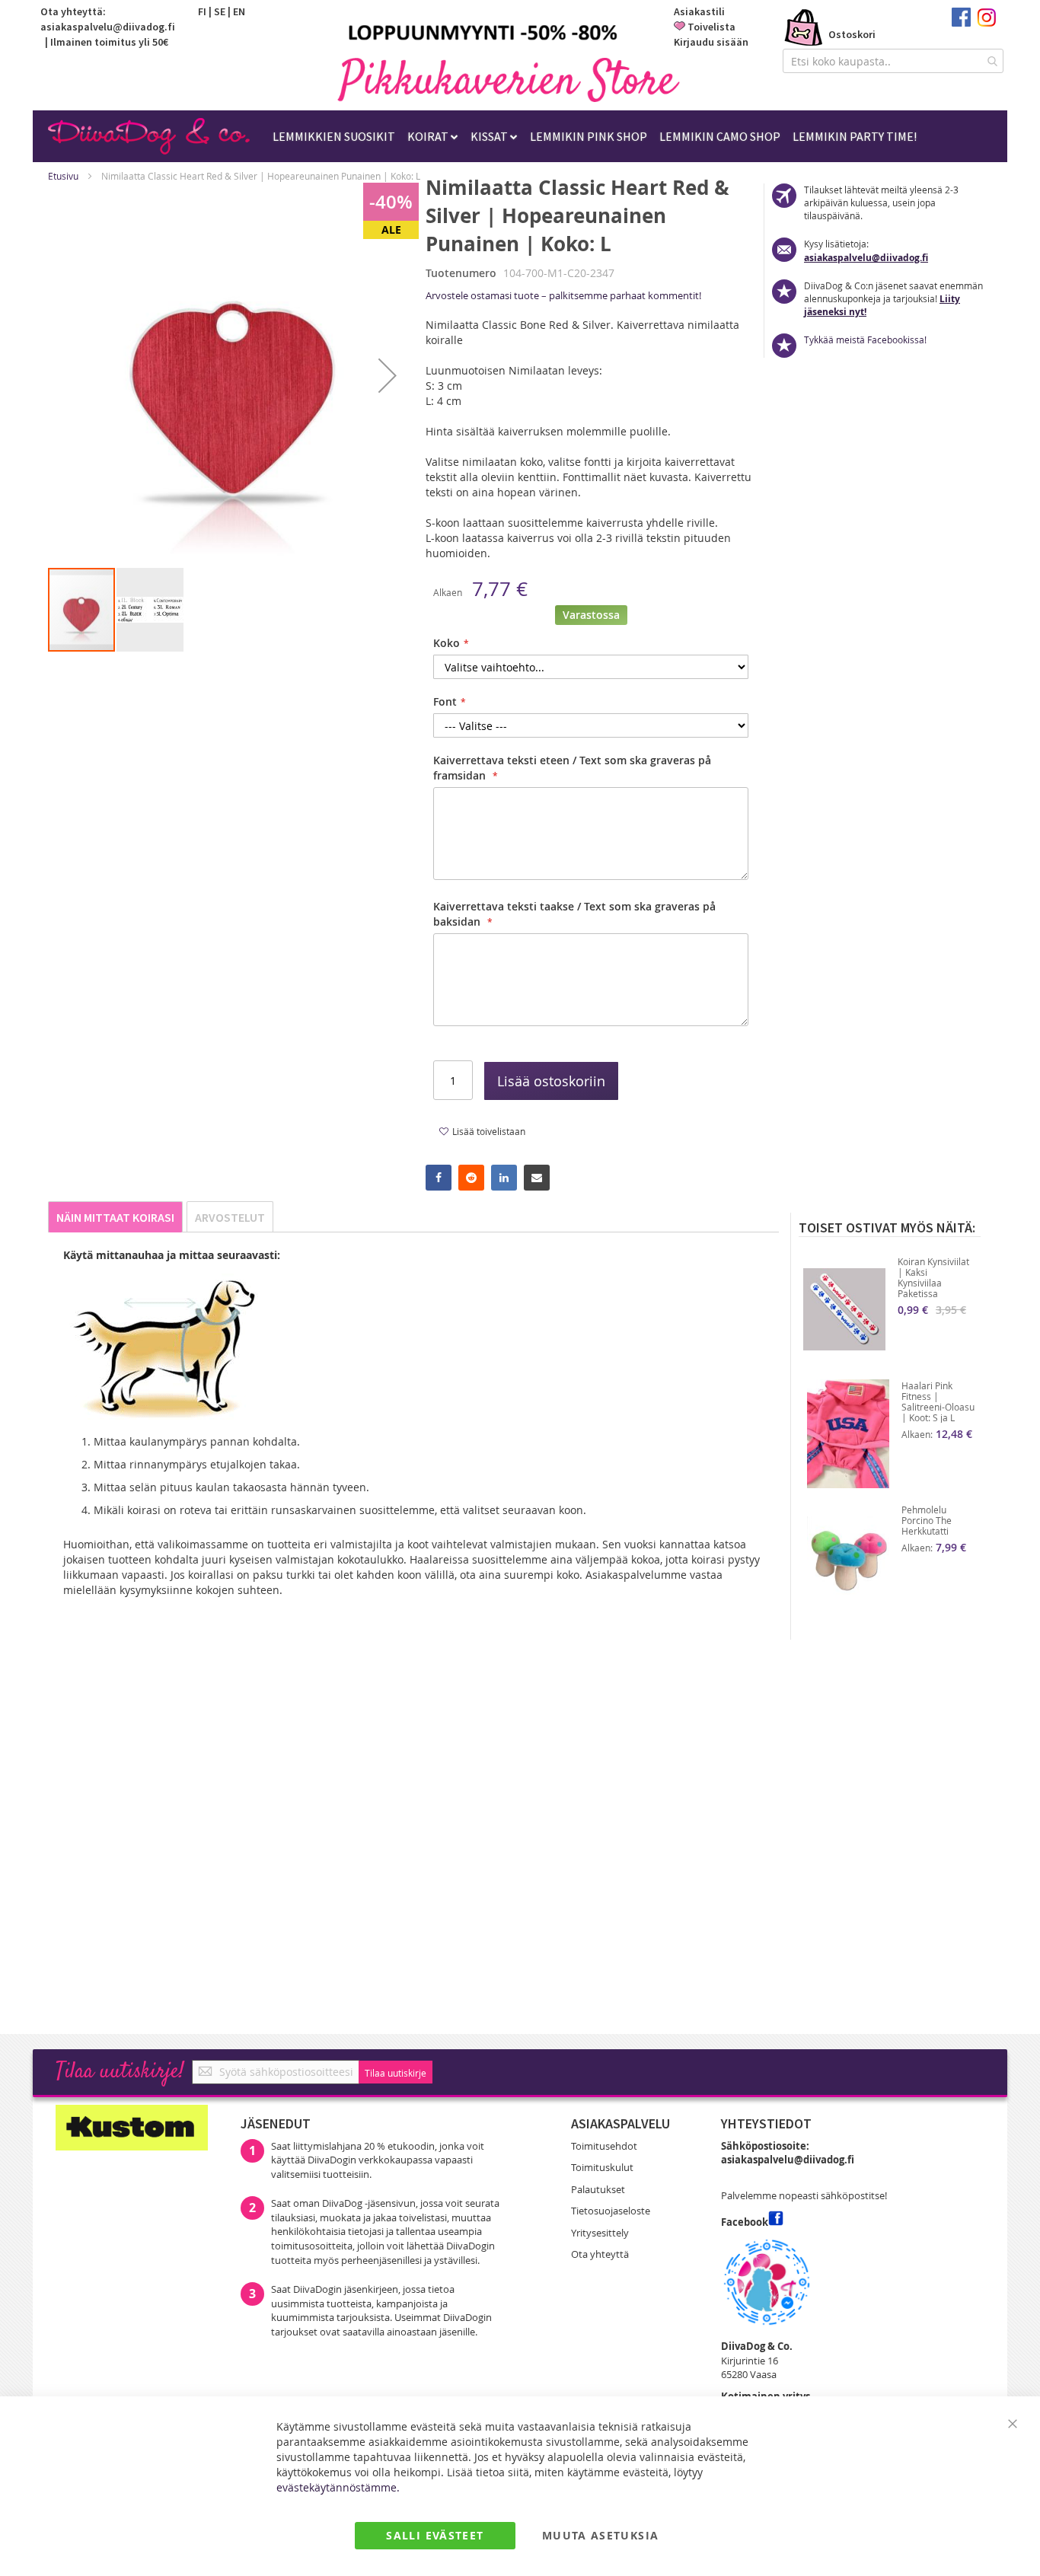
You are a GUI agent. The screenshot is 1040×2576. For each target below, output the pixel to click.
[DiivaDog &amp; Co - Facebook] (961, 23)
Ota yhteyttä (600, 2254)
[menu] (595, 136)
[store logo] (509, 80)
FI (202, 11)
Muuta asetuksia (600, 2535)
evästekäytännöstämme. (338, 2487)
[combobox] (893, 61)
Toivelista (711, 27)
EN (239, 11)
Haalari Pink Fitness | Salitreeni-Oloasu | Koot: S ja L (938, 1401)
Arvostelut (230, 1217)
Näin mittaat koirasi (115, 1217)
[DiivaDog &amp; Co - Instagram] (986, 23)
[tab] (115, 1217)
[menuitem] (334, 136)
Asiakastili (699, 11)
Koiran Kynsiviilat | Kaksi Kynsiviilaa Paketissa (933, 1277)
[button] (388, 375)
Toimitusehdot (604, 2146)
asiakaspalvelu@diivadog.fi (108, 27)
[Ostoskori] (804, 29)
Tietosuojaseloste (611, 2211)
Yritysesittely (600, 2233)
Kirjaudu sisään (711, 42)
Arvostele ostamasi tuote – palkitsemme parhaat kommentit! (563, 295)
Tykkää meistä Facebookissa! (865, 340)
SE (220, 11)
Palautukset (598, 2189)
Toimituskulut (602, 2167)
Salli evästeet (435, 2535)
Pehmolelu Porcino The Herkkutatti (927, 1520)
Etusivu (63, 176)
